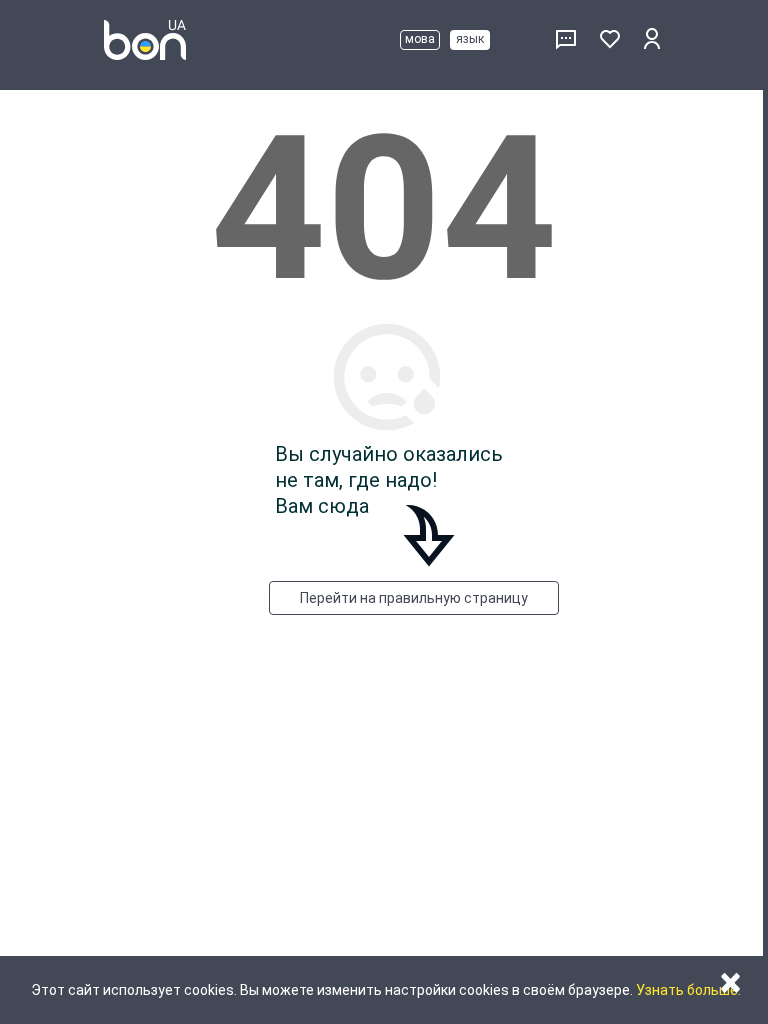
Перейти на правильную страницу (414, 598)
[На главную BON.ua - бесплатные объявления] (145, 40)
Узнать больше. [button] (688, 990)
